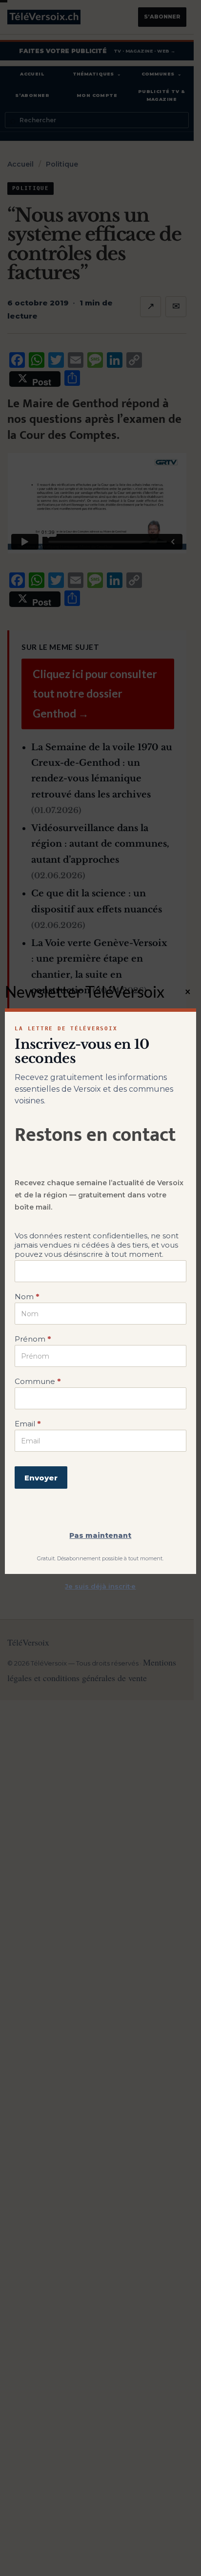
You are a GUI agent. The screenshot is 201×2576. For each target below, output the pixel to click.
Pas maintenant (100, 1535)
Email (28, 1424)
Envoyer (41, 1478)
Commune (38, 1381)
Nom (27, 1297)
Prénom (33, 1339)
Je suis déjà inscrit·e (100, 1586)
